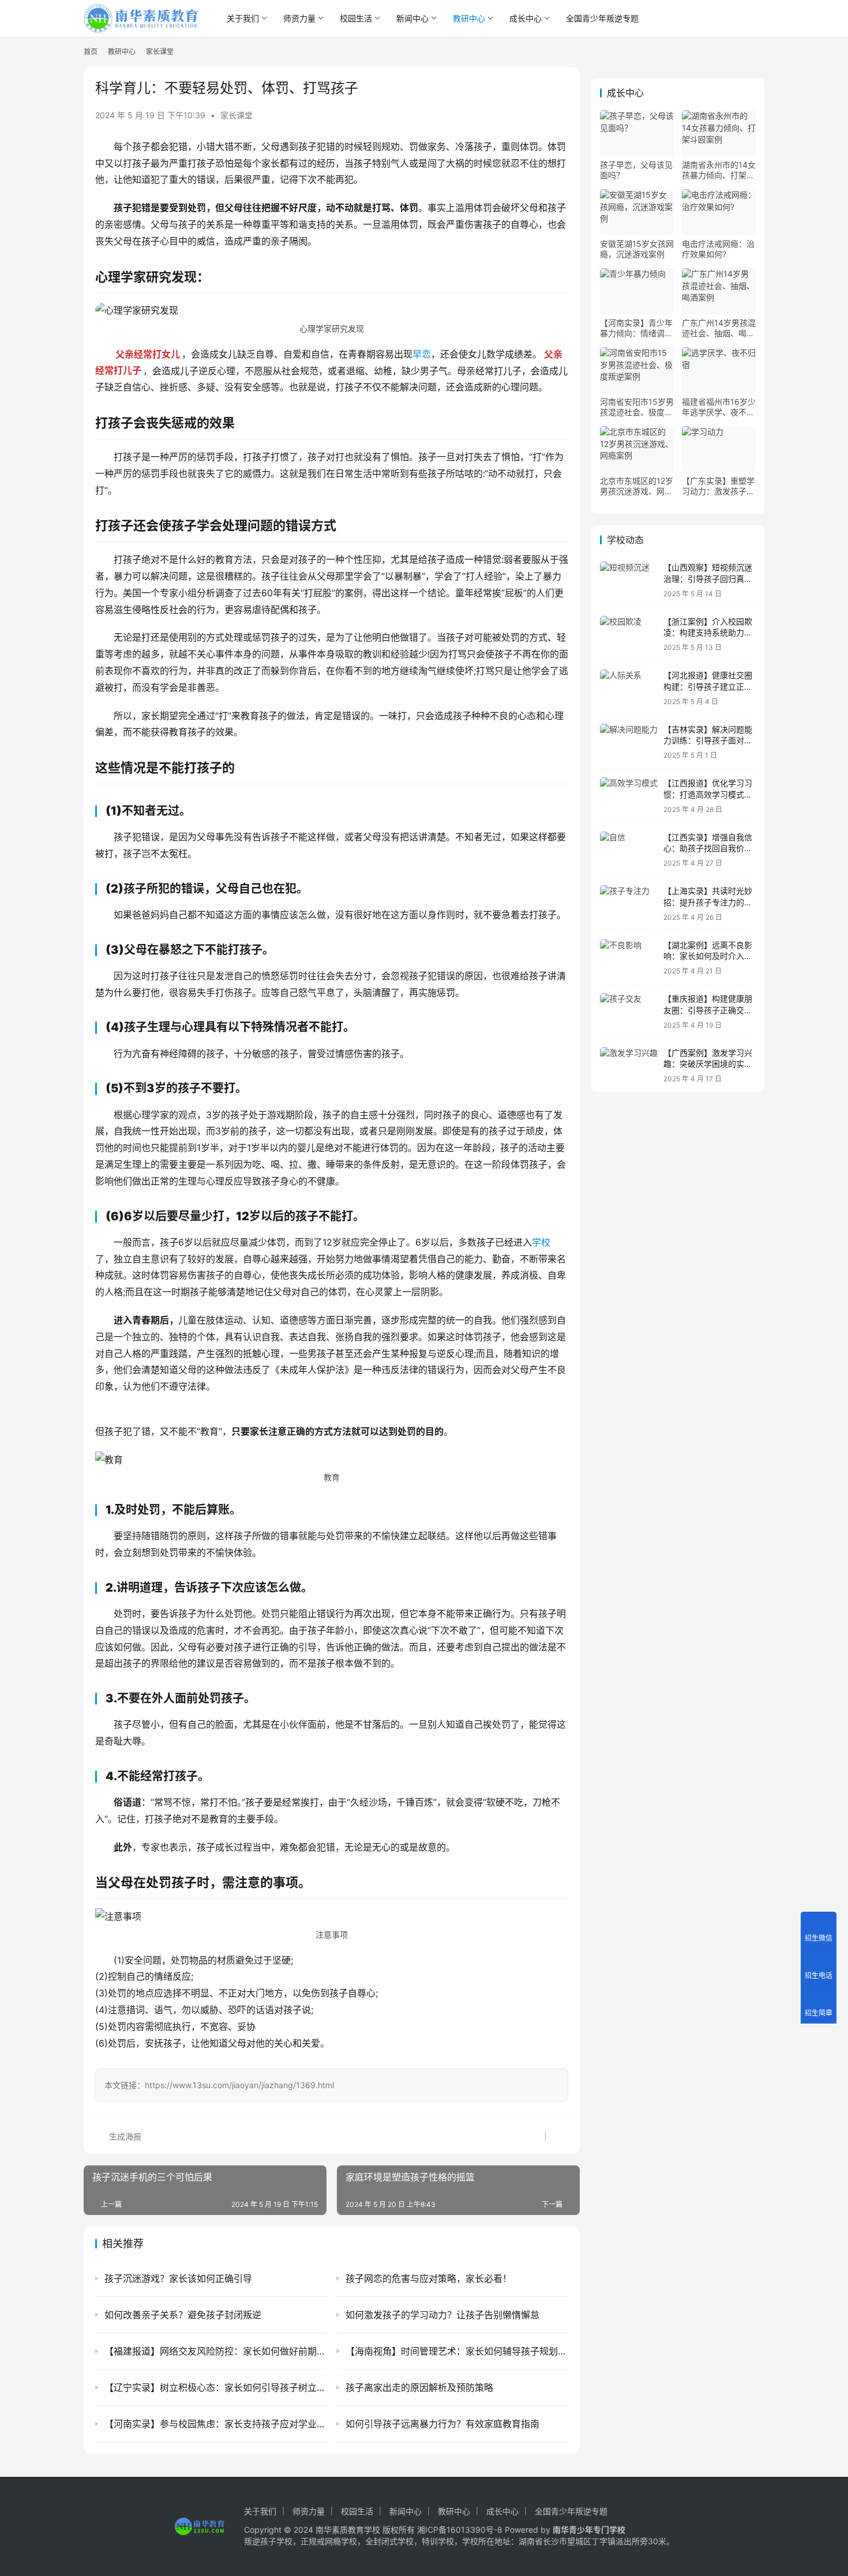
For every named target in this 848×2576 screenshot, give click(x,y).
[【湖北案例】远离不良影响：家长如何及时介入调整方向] (629, 958)
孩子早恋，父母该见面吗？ (636, 170)
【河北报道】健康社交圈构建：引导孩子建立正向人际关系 (708, 686)
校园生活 (356, 18)
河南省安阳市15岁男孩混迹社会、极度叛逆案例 (637, 407)
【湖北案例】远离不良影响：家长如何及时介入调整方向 (708, 956)
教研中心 (469, 18)
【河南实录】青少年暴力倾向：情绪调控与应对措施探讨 (636, 328)
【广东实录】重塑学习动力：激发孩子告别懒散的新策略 (718, 486)
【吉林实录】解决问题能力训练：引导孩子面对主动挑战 (708, 740)
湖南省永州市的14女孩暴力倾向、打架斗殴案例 (719, 170)
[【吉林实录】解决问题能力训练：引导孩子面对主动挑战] (629, 742)
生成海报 (124, 2136)
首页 (91, 52)
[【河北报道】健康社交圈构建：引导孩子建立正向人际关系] (629, 688)
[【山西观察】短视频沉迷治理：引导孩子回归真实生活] (629, 580)
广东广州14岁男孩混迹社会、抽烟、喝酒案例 (719, 328)
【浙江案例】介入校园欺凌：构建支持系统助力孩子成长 (708, 633)
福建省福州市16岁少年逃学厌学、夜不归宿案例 (719, 407)
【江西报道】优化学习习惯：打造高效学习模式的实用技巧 (708, 794)
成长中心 (526, 18)
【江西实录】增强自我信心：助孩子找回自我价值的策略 (708, 848)
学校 (541, 1242)
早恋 (422, 354)
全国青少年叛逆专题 (602, 18)
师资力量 (299, 18)
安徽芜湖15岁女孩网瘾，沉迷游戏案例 (637, 249)
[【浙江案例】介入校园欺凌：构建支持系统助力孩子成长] (629, 634)
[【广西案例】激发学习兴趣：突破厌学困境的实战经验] (629, 1065)
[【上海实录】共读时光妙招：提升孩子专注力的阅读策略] (629, 903)
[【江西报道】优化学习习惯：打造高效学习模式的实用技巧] (629, 796)
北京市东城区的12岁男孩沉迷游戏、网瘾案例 (637, 486)
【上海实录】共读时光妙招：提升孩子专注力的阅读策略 (708, 902)
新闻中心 (412, 18)
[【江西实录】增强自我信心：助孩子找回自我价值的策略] (629, 850)
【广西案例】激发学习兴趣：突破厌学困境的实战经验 (708, 1064)
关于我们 (243, 18)
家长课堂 (237, 115)
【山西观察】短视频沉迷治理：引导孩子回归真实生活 (708, 578)
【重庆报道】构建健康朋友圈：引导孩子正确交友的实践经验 (708, 1010)
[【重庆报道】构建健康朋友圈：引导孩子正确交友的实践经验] (629, 1011)
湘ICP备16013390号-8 (460, 2530)
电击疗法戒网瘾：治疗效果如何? (718, 249)
